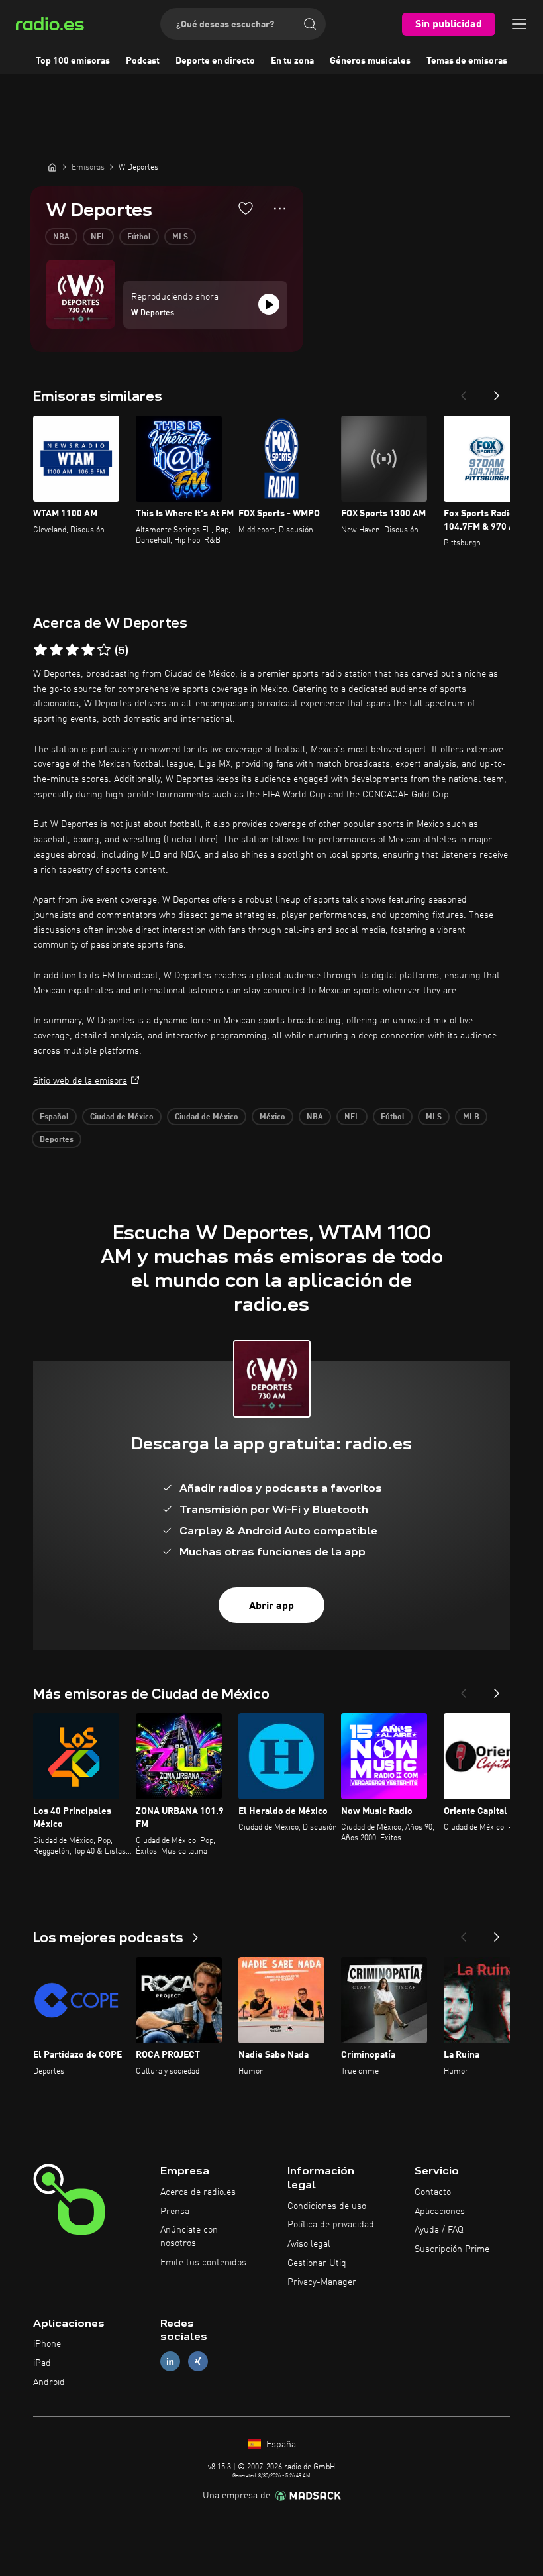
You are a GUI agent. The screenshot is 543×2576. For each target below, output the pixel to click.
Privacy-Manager (322, 2282)
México (272, 1117)
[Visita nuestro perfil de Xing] (198, 2362)
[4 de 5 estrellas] (88, 650)
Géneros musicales (370, 61)
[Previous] (464, 392)
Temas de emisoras (467, 61)
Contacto (433, 2192)
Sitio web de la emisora (80, 1081)
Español (54, 1117)
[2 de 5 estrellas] (56, 650)
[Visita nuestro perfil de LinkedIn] (170, 2362)
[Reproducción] (269, 304)
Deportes (57, 1140)
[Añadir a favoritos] (246, 208)
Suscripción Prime (452, 2249)
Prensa (175, 2212)
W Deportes (153, 313)
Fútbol (139, 237)
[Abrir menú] (519, 24)
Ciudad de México (122, 1117)
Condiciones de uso (327, 2206)
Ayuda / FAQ (439, 2230)
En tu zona (292, 61)
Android (49, 2382)
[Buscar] (310, 24)
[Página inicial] (52, 167)
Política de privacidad (331, 2225)
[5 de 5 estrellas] (104, 650)
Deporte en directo (215, 61)
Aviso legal (309, 2244)
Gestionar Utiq (317, 2263)
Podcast (143, 61)
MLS (180, 237)
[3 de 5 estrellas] (72, 650)
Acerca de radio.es (198, 2192)
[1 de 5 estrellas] (40, 650)
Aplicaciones (440, 2212)
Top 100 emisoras (73, 61)
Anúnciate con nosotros (189, 2237)
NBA (61, 237)
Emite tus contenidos (203, 2263)
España (280, 2445)
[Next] (497, 392)
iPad (42, 2363)
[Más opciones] (280, 209)
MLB (471, 1117)
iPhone (47, 2344)
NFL (98, 237)
